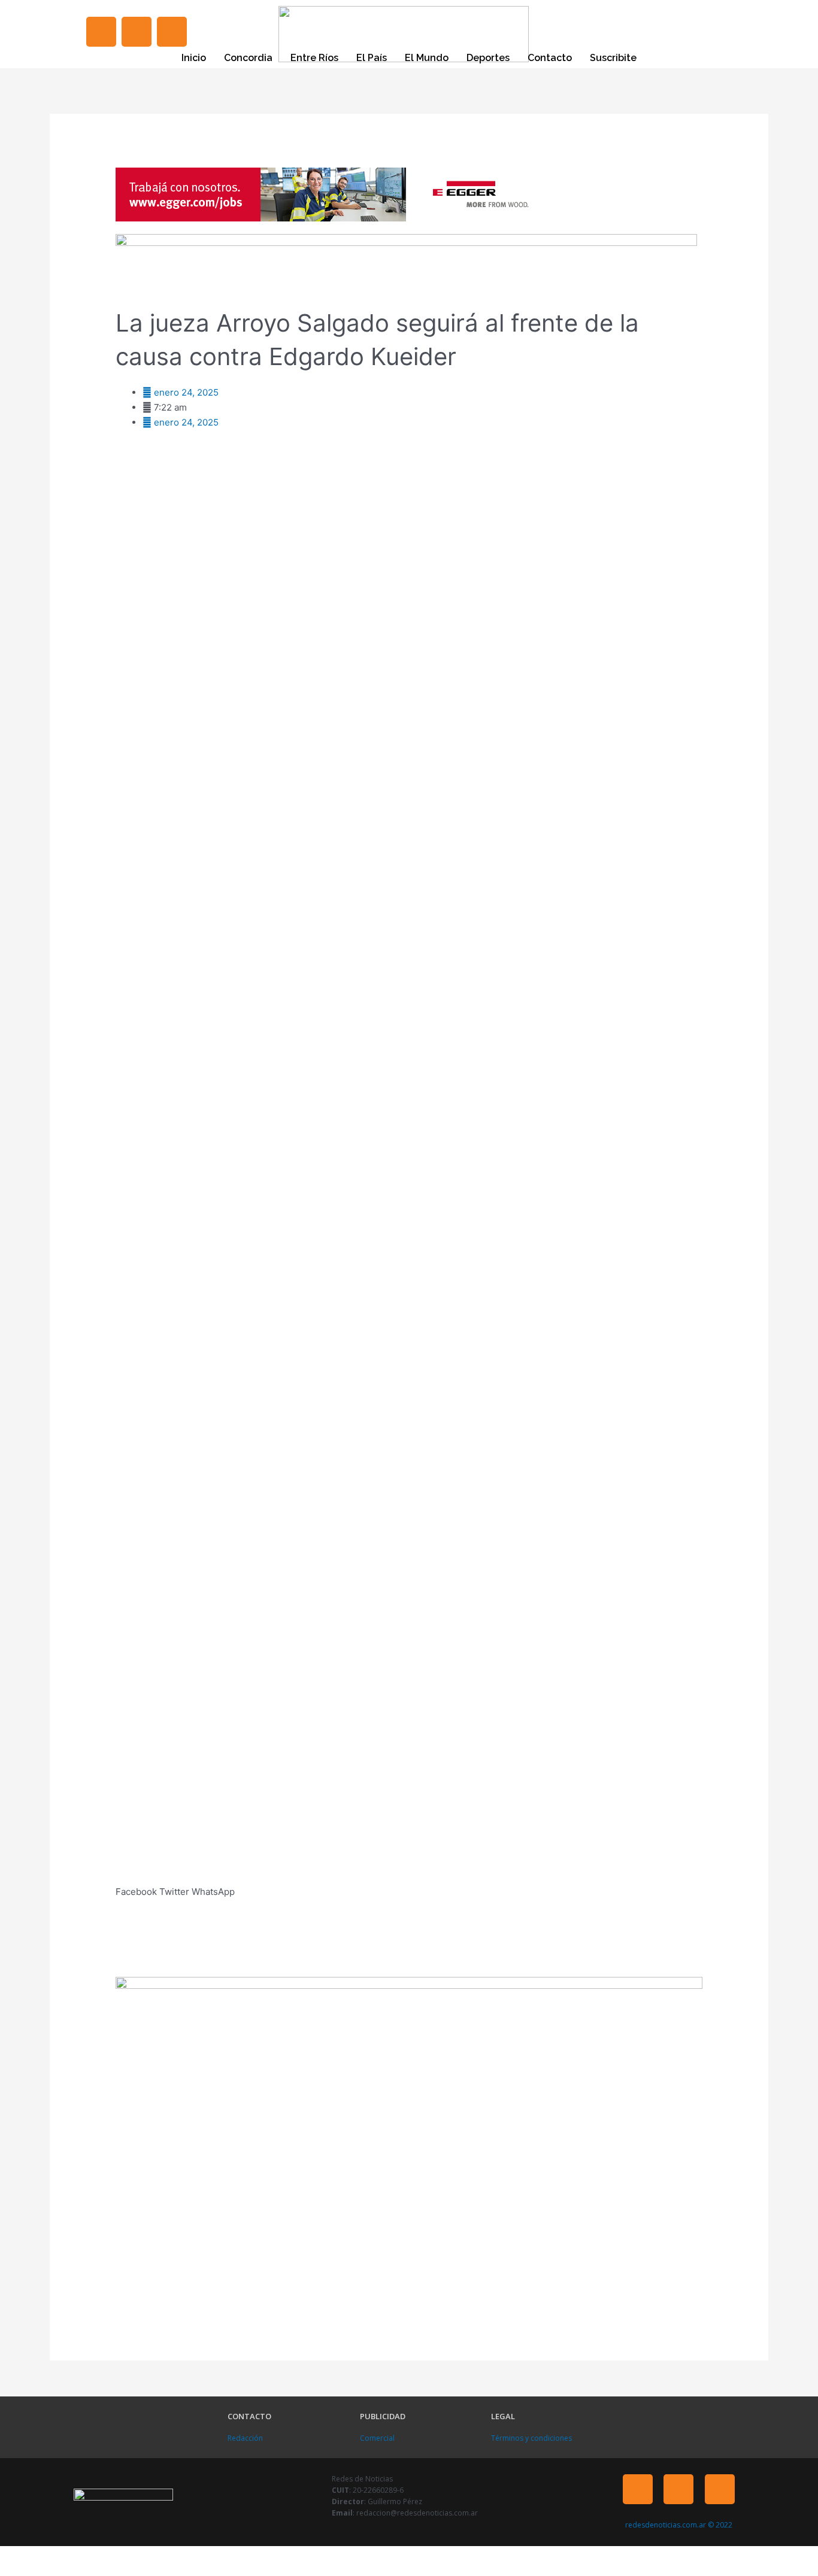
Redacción (245, 2438)
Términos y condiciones (531, 2438)
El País (372, 58)
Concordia (248, 58)
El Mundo (427, 58)
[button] (136, 1885)
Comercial (377, 2438)
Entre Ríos (314, 58)
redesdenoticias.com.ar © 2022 (679, 2525)
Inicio (194, 58)
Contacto (550, 58)
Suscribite (613, 58)
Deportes (488, 58)
